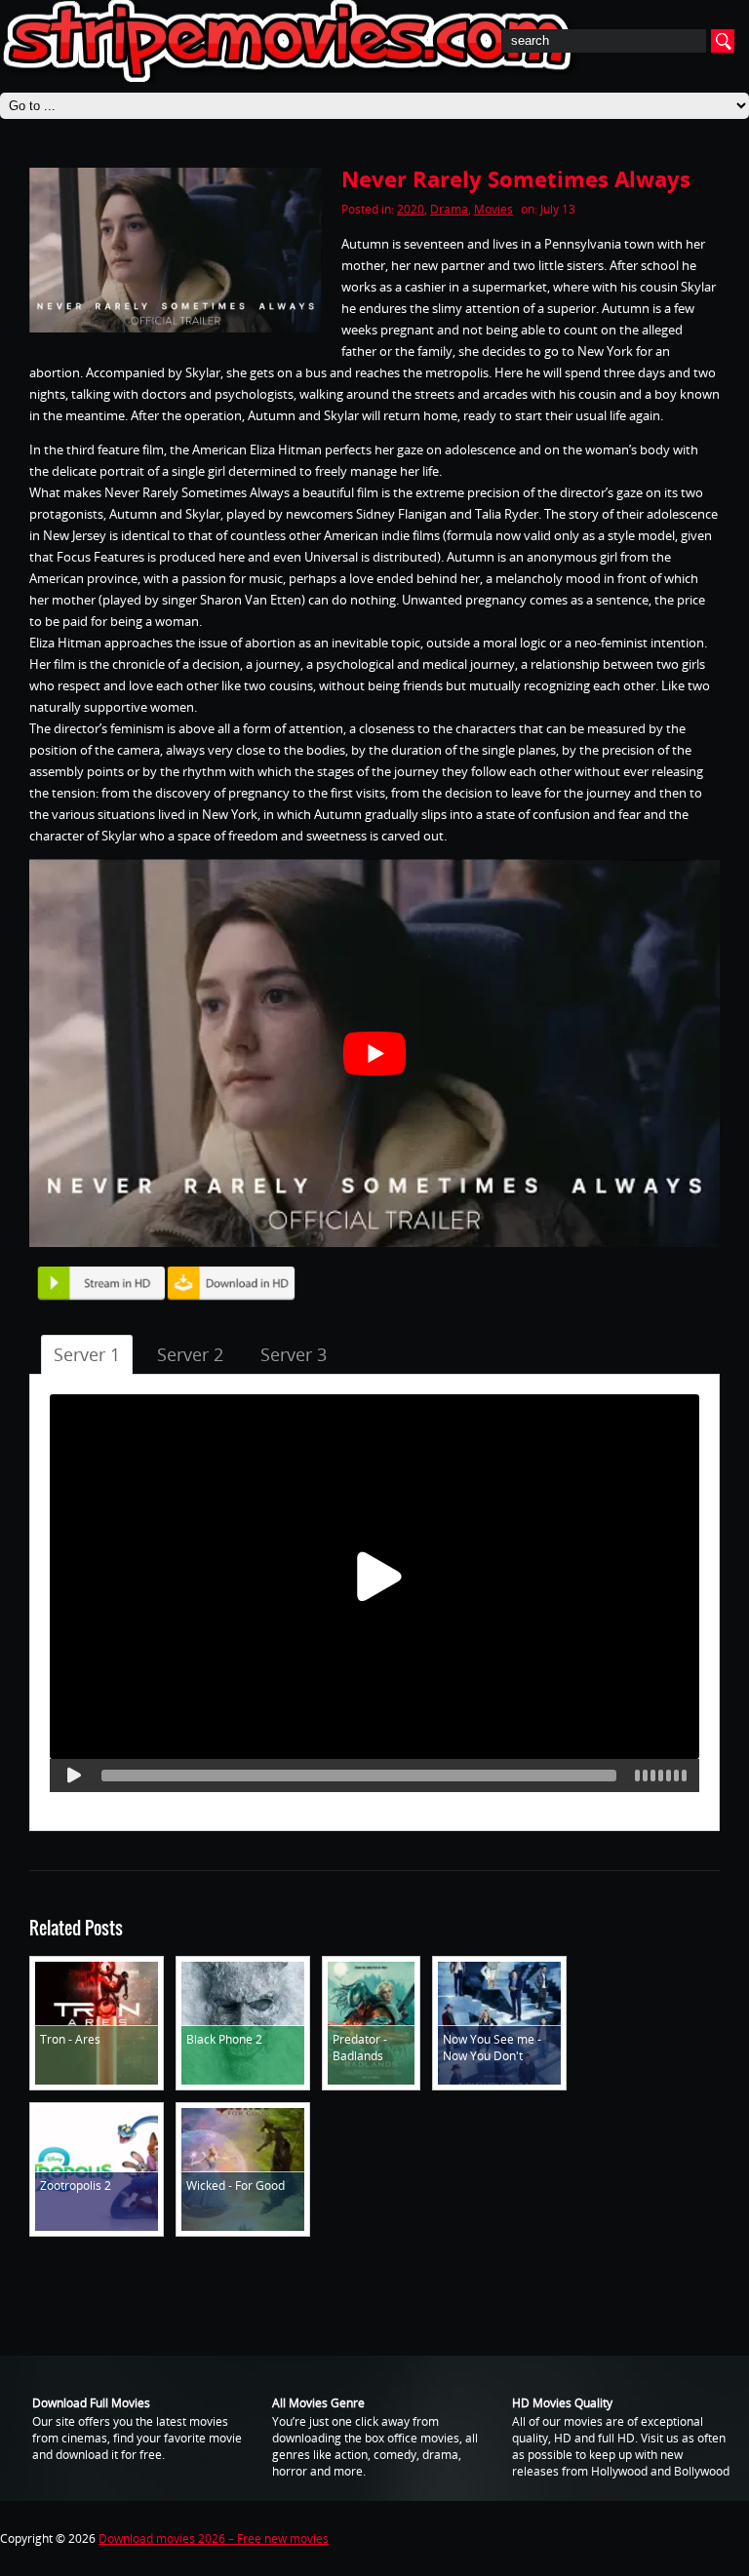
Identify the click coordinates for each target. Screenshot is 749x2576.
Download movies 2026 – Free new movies (214, 2538)
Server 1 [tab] (87, 1354)
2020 (411, 209)
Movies (493, 209)
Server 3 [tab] (294, 1354)
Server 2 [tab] (190, 1354)
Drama (449, 209)
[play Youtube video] (374, 1053)
